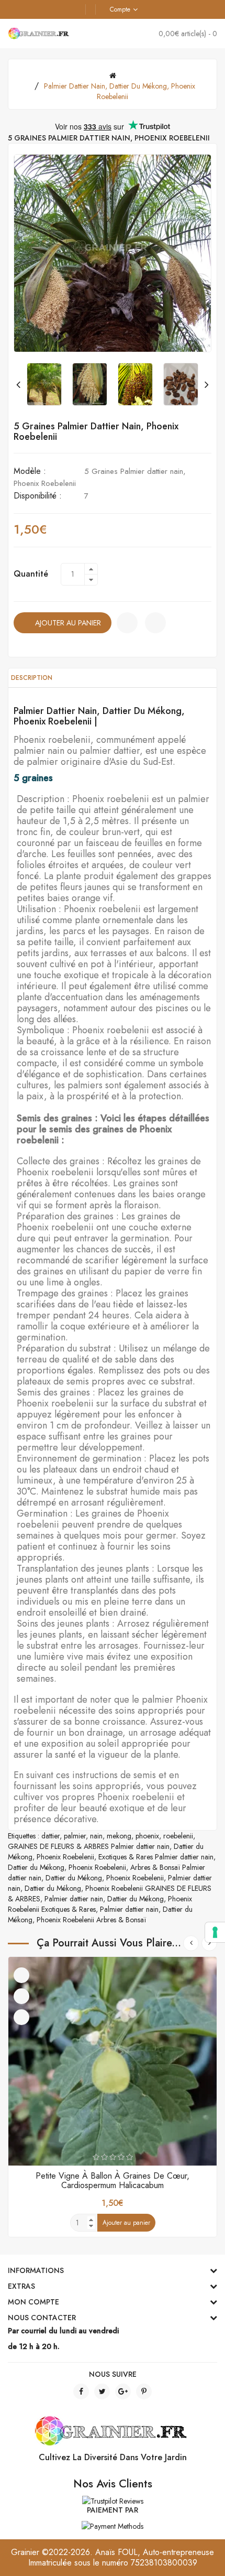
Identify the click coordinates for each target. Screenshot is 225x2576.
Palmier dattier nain (74, 1899)
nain (96, 1836)
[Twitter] (102, 2391)
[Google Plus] (123, 2391)
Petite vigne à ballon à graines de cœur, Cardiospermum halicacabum (113, 2180)
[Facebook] (81, 2391)
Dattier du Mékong (36, 1867)
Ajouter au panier (68, 623)
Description (32, 678)
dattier (50, 1836)
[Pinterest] (144, 2391)
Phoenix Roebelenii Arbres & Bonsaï (91, 1920)
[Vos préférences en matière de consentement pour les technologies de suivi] (215, 1932)
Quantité (31, 574)
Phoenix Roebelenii (65, 1857)
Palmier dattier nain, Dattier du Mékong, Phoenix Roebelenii (120, 91)
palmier (75, 1836)
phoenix (147, 1836)
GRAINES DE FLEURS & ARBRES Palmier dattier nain (89, 1846)
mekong (119, 1836)
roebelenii (178, 1836)
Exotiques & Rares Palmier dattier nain (156, 1857)
